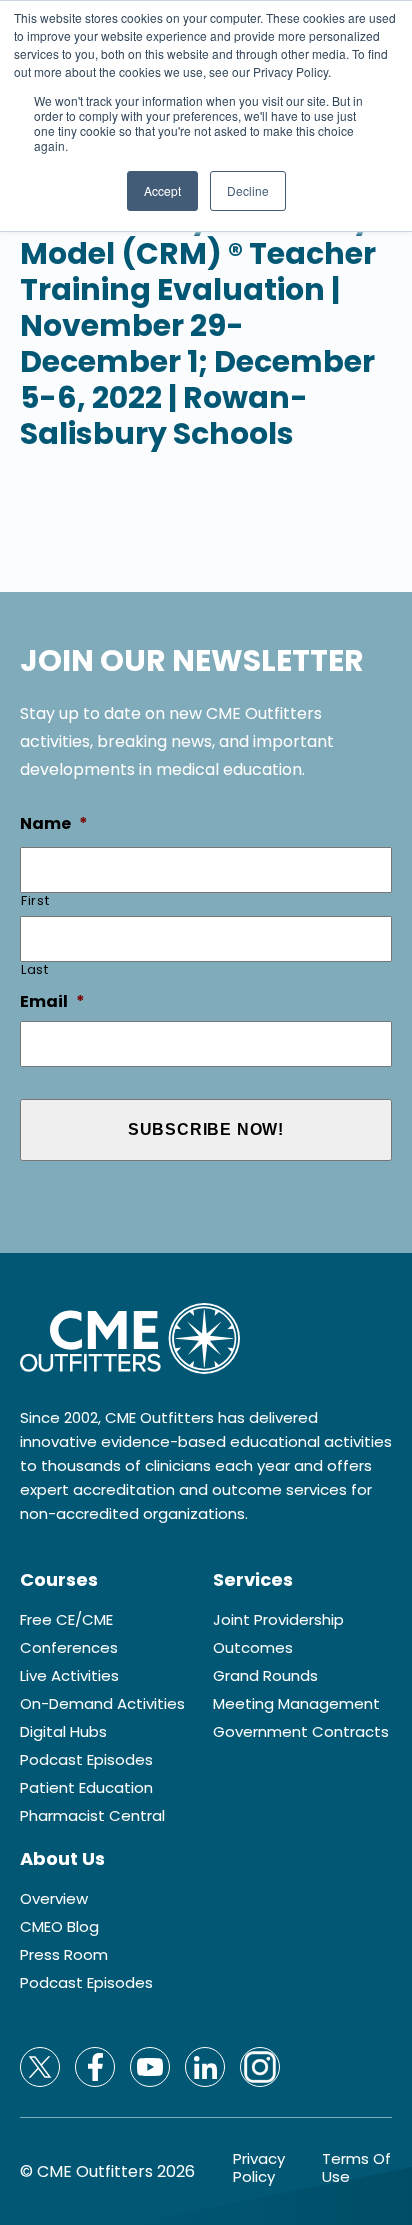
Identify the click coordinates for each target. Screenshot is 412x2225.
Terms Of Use (356, 2168)
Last (35, 969)
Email (52, 1002)
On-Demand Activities (102, 1704)
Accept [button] (162, 190)
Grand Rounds (265, 1676)
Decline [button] (248, 190)
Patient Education (86, 1788)
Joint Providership (278, 1620)
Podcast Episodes (86, 1760)
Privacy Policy (259, 2168)
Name (54, 824)
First (35, 900)
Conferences (69, 1648)
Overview (54, 1899)
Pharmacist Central (92, 1816)
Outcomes (253, 1648)
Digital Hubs (63, 1732)
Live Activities (69, 1676)
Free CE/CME (66, 1620)
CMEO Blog (59, 1927)
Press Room (64, 1955)
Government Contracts (301, 1732)
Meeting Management (296, 1704)
